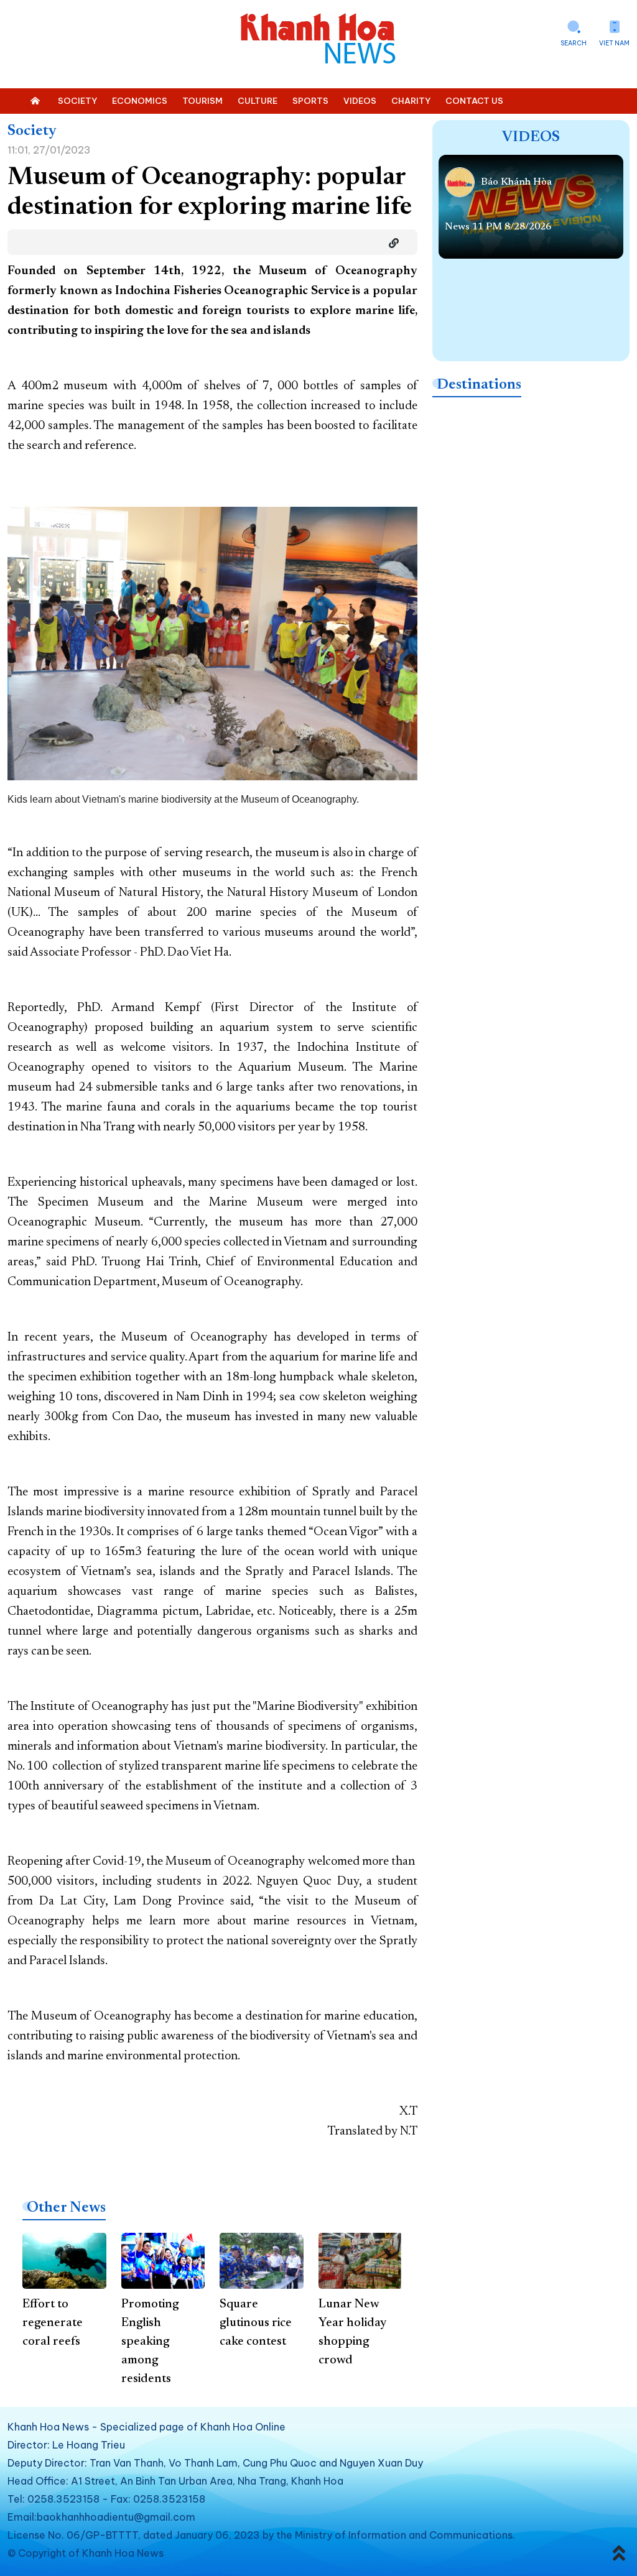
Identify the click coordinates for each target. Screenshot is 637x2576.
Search (574, 43)
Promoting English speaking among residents (150, 2342)
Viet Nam (614, 43)
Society (32, 131)
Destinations (479, 385)
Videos (531, 137)
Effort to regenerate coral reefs (53, 2323)
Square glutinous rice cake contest (256, 2323)
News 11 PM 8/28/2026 (498, 227)
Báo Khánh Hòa (516, 182)
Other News (66, 2208)
